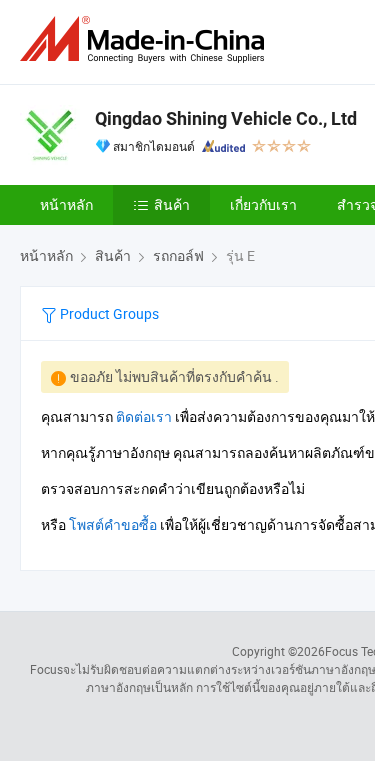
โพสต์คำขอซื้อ (113, 524)
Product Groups (108, 313)
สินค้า (172, 204)
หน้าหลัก (66, 204)
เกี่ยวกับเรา (263, 204)
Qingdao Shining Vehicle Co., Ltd (226, 118)
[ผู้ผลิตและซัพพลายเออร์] (146, 39)
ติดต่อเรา (144, 416)
